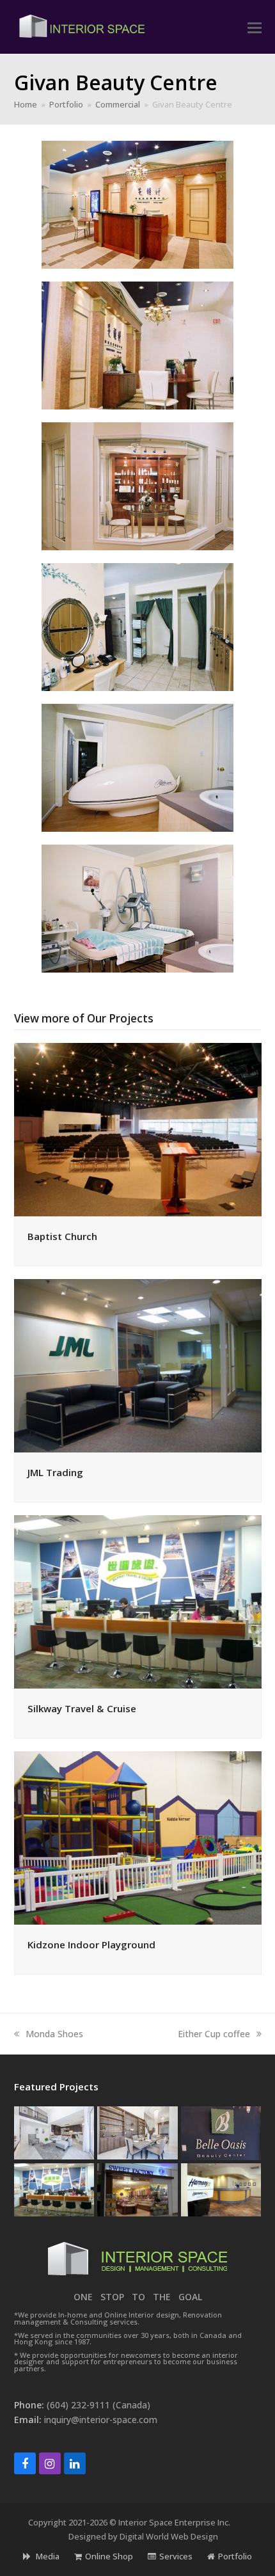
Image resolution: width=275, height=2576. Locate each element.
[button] (255, 27)
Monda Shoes (54, 2034)
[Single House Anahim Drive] (54, 2132)
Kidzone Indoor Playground (91, 1944)
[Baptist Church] (138, 1129)
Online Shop (109, 2556)
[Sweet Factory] (137, 2189)
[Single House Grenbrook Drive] (137, 2132)
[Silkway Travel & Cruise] (138, 1601)
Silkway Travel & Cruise (82, 1708)
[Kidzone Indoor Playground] (138, 1837)
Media (47, 2556)
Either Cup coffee (214, 2034)
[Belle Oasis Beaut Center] (221, 2132)
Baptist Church (62, 1236)
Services (176, 2556)
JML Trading (55, 1472)
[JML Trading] (138, 1365)
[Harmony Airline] (221, 2189)
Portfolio (235, 2556)
